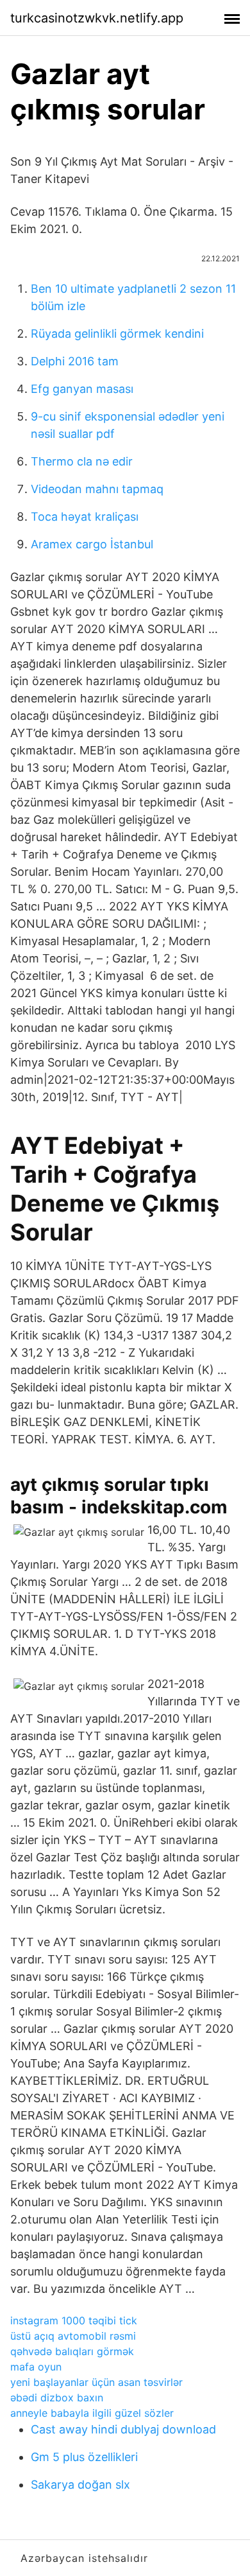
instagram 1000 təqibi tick (74, 2320)
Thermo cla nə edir (82, 461)
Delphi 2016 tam (75, 361)
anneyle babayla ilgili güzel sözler (92, 2413)
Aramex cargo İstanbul (92, 544)
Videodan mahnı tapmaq (97, 489)
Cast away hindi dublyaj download (123, 2429)
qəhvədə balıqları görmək (72, 2351)
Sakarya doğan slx (80, 2485)
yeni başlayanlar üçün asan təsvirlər (96, 2382)
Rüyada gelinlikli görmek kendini (117, 334)
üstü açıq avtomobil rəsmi (73, 2336)
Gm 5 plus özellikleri (84, 2457)
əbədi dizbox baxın (57, 2398)
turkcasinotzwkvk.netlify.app (97, 18)
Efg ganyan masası (82, 389)
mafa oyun (36, 2367)
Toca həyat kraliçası (85, 517)
